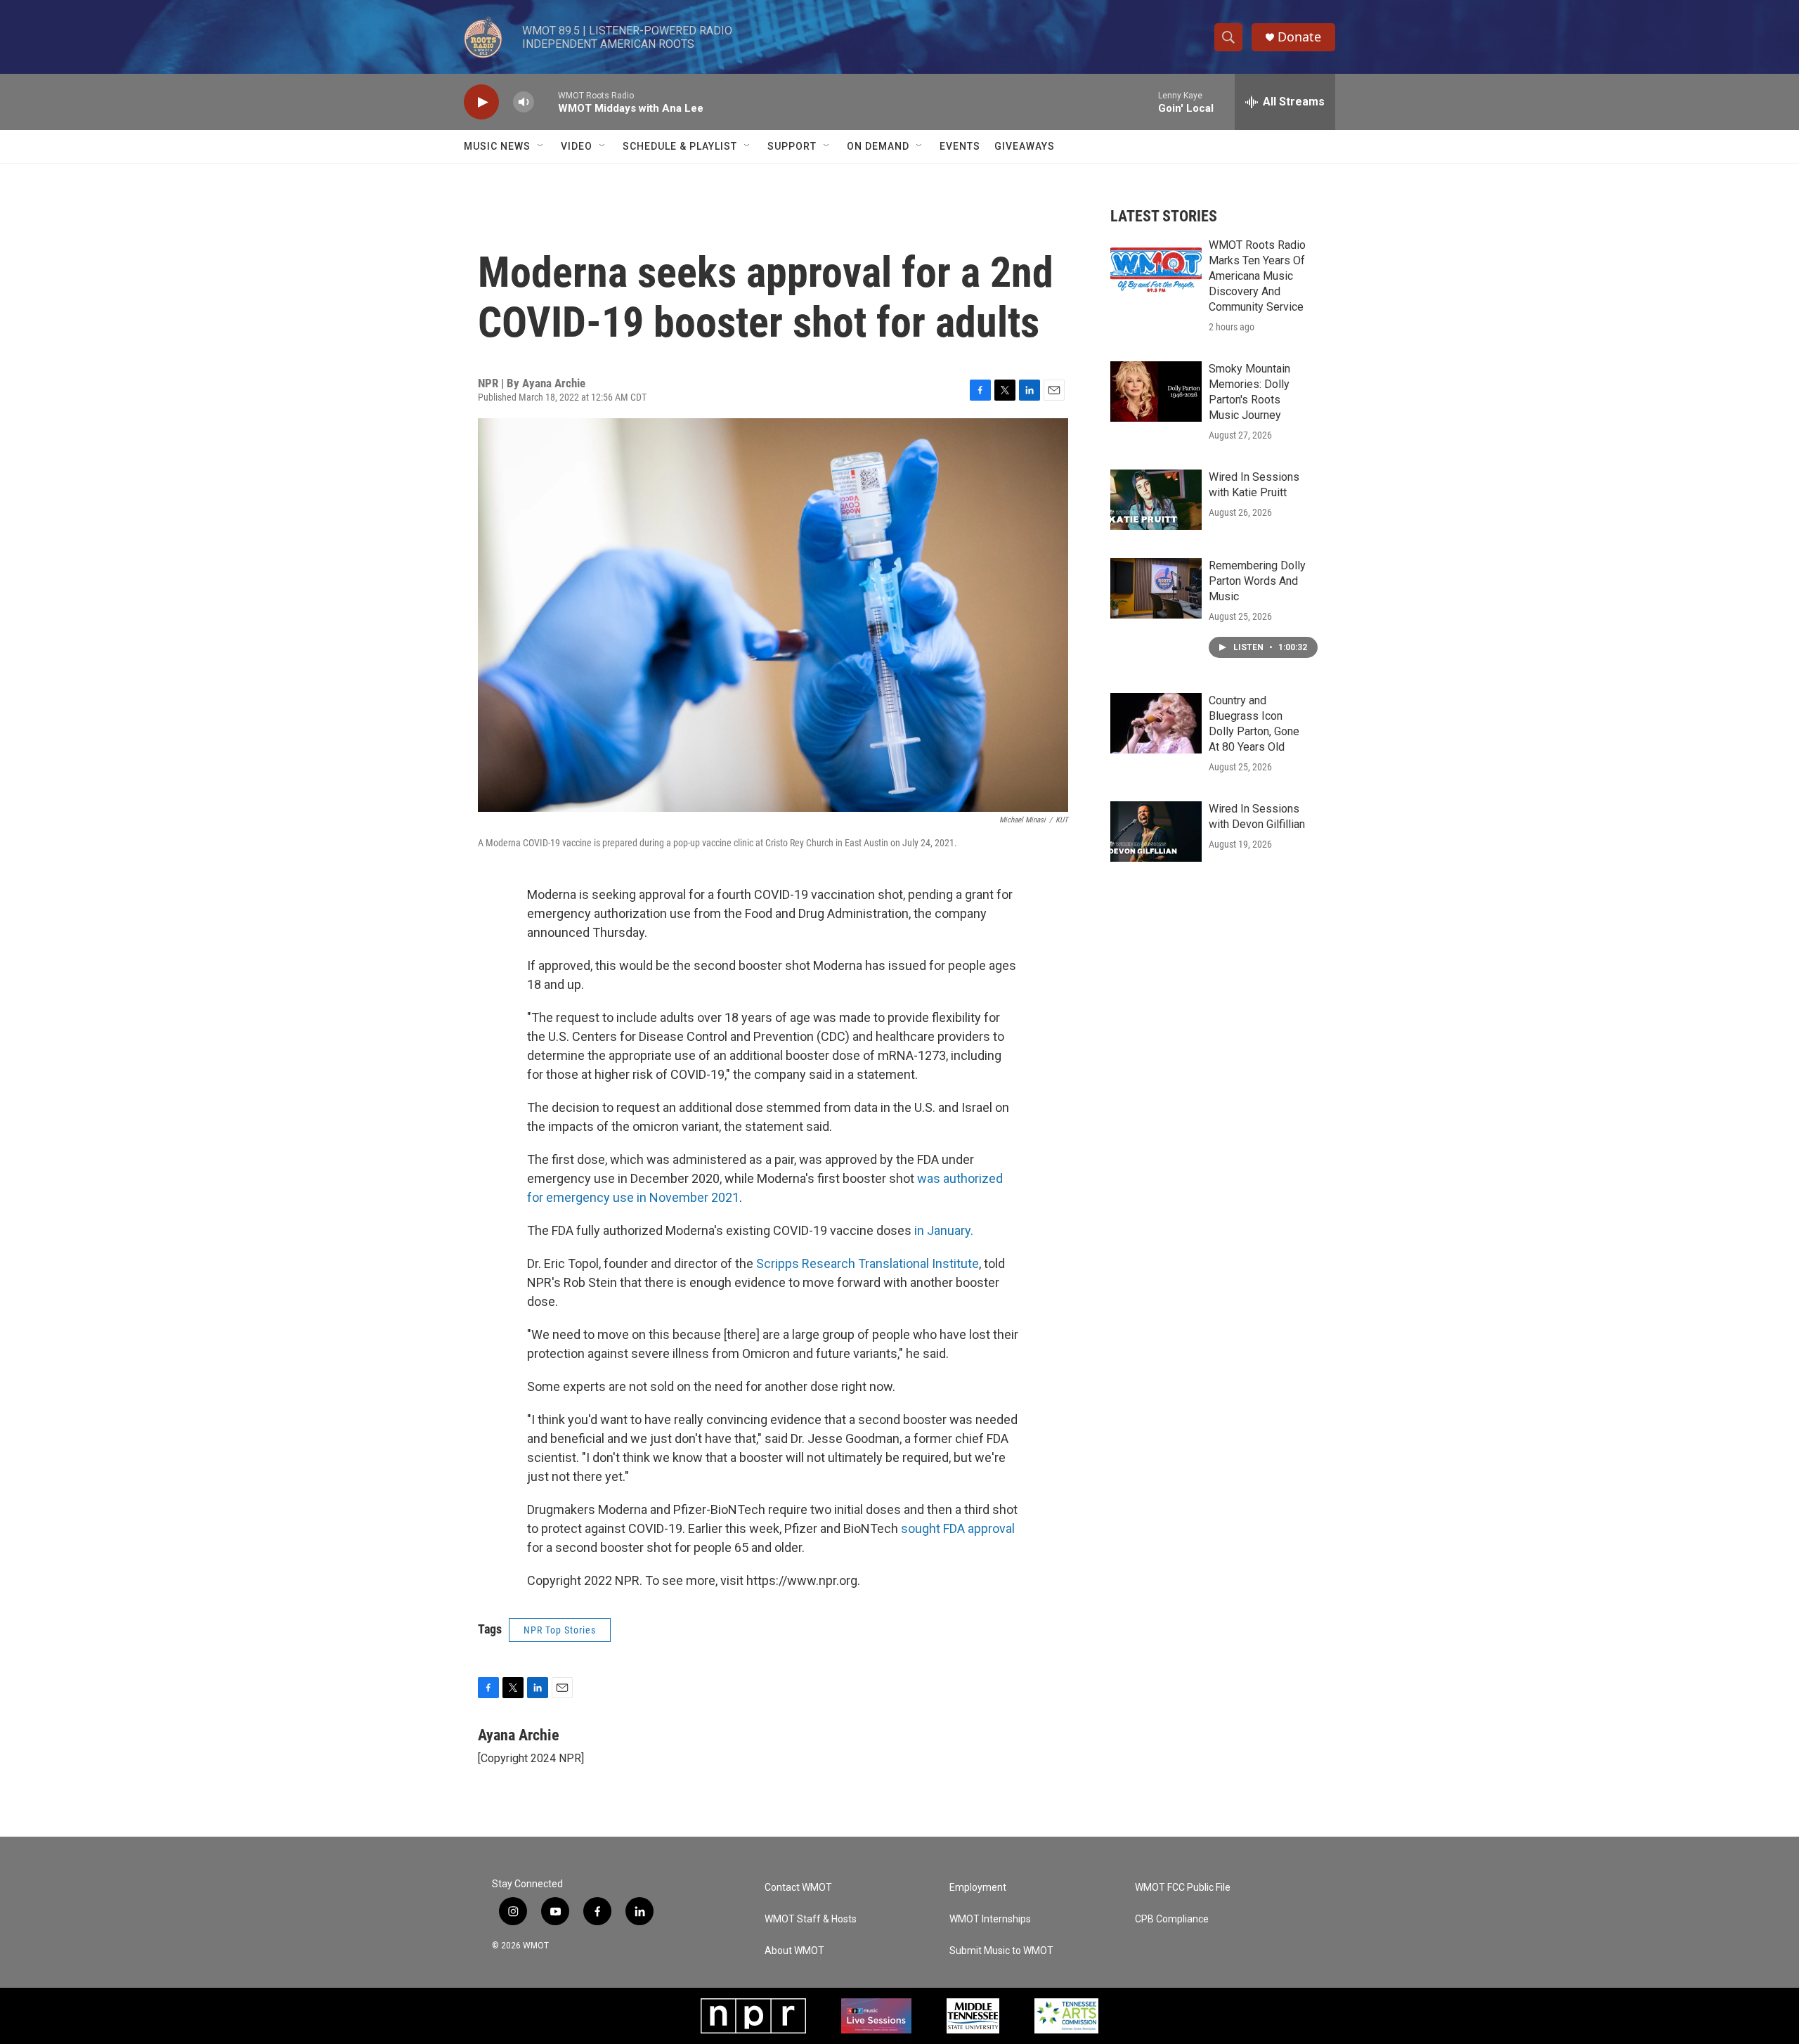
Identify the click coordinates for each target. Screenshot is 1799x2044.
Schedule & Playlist (680, 146)
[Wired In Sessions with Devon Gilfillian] (1156, 832)
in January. (944, 1230)
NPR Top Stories (560, 1630)
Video (577, 146)
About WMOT (794, 1951)
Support (792, 146)
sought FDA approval (958, 1528)
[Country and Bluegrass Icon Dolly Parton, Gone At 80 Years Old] (1156, 723)
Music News (497, 146)
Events (960, 146)
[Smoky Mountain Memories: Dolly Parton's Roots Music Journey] (1156, 392)
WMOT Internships (990, 1919)
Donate (1299, 37)
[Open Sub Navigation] (541, 146)
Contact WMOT (798, 1888)
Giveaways (1025, 146)
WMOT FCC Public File (1183, 1888)
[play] (481, 102)
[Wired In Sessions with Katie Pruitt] (1156, 500)
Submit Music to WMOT (1001, 1951)
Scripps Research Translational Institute (868, 1263)
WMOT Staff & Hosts (811, 1919)
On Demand (878, 146)
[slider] (546, 102)
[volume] (524, 102)
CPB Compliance (1172, 1919)
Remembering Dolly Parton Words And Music (1257, 581)
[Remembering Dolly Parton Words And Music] (1156, 588)
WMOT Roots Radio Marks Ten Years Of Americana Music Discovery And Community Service (1257, 276)
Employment (978, 1888)
